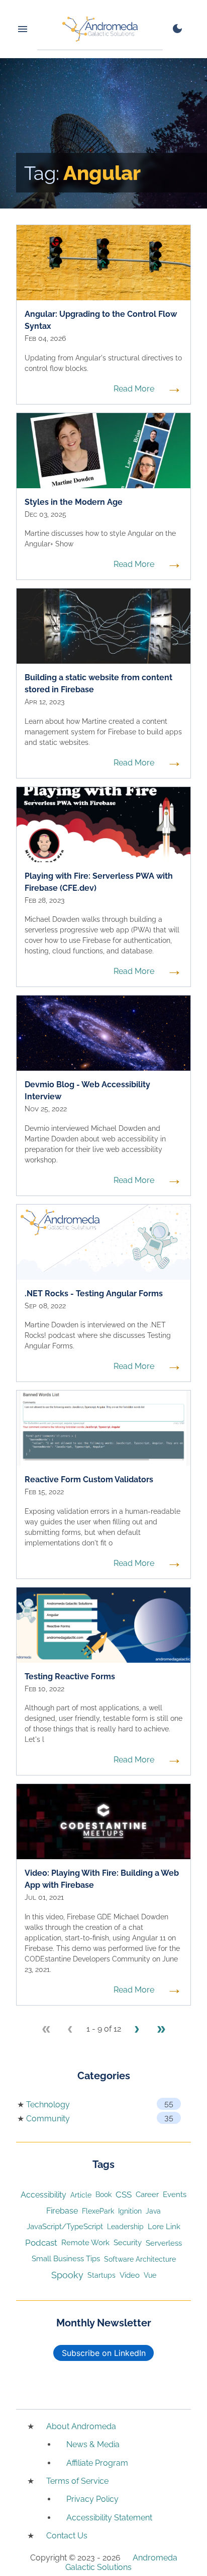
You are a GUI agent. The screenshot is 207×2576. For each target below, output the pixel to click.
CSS (124, 2195)
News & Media (93, 2444)
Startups (101, 2275)
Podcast (41, 2243)
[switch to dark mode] (177, 29)
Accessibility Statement (109, 2518)
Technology (48, 2105)
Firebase (62, 2211)
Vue (150, 2275)
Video (130, 2275)
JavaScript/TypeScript (65, 2226)
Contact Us (67, 2536)
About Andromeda (81, 2426)
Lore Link (164, 2226)
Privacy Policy (92, 2499)
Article (81, 2195)
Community (48, 2119)
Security (128, 2242)
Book (103, 2195)
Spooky (67, 2275)
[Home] (100, 29)
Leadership (125, 2227)
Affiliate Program (97, 2463)
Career (147, 2194)
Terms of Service (77, 2481)
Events (175, 2195)
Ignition (130, 2211)
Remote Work (85, 2242)
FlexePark (98, 2211)
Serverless (164, 2243)
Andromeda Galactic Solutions (121, 2562)
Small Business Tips (66, 2258)
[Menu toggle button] (23, 29)
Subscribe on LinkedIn (104, 2353)
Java (153, 2211)
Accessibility (43, 2195)
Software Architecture (140, 2259)
